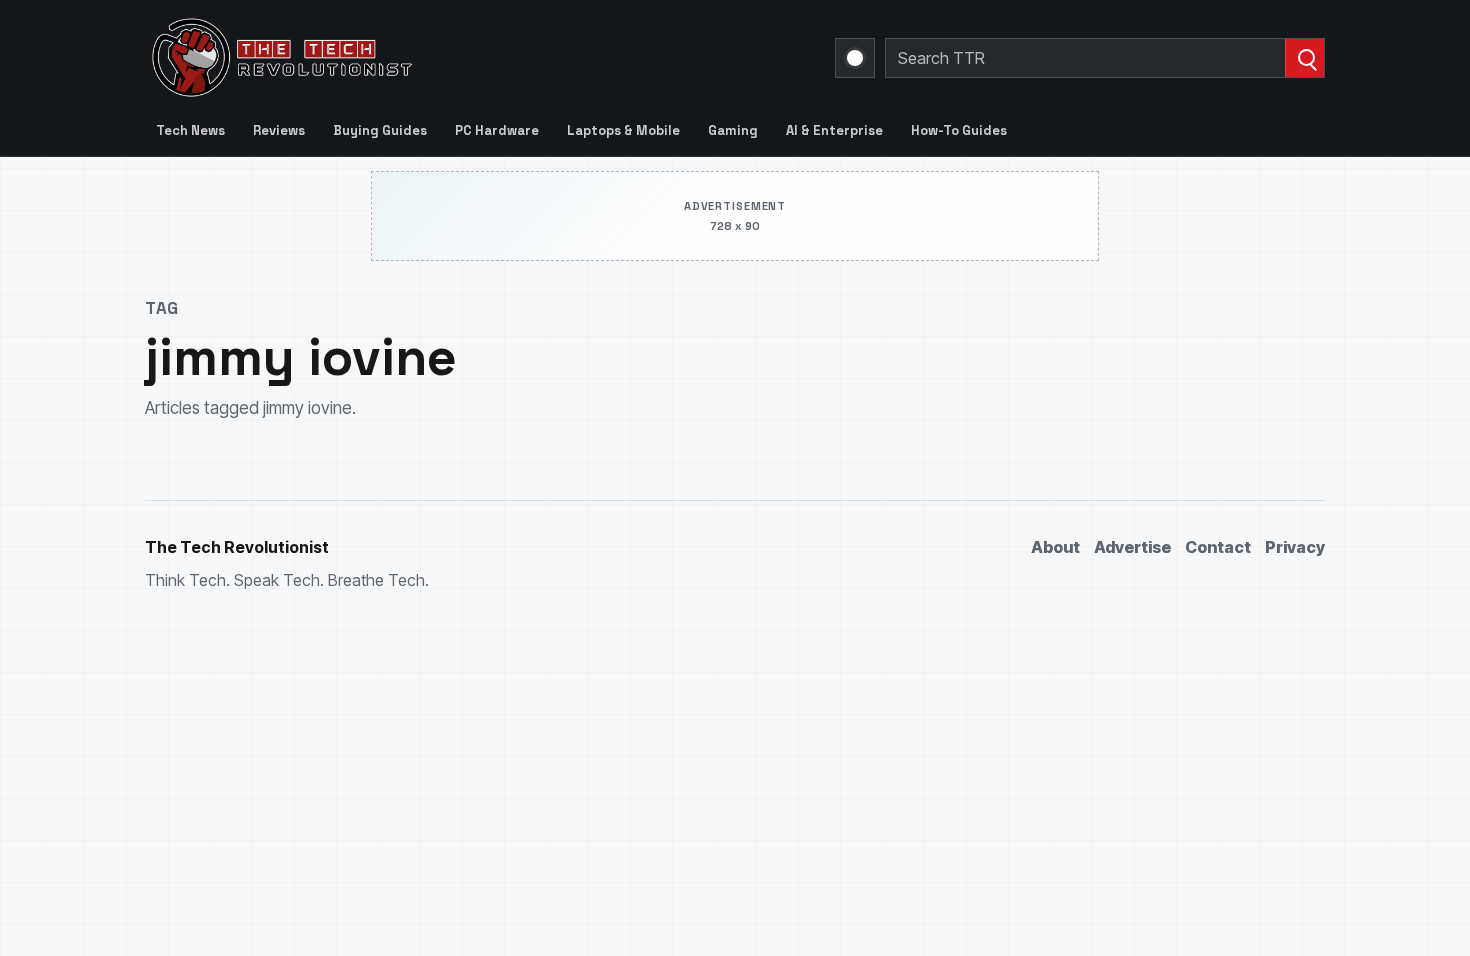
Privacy (1295, 547)
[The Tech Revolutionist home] (425, 58)
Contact (1218, 547)
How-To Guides (959, 130)
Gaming (733, 130)
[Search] (1304, 58)
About (1055, 547)
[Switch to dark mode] (855, 58)
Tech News (190, 130)
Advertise (1132, 547)
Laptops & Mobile (623, 130)
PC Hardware (497, 130)
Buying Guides (380, 130)
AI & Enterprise (834, 130)
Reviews (279, 130)
